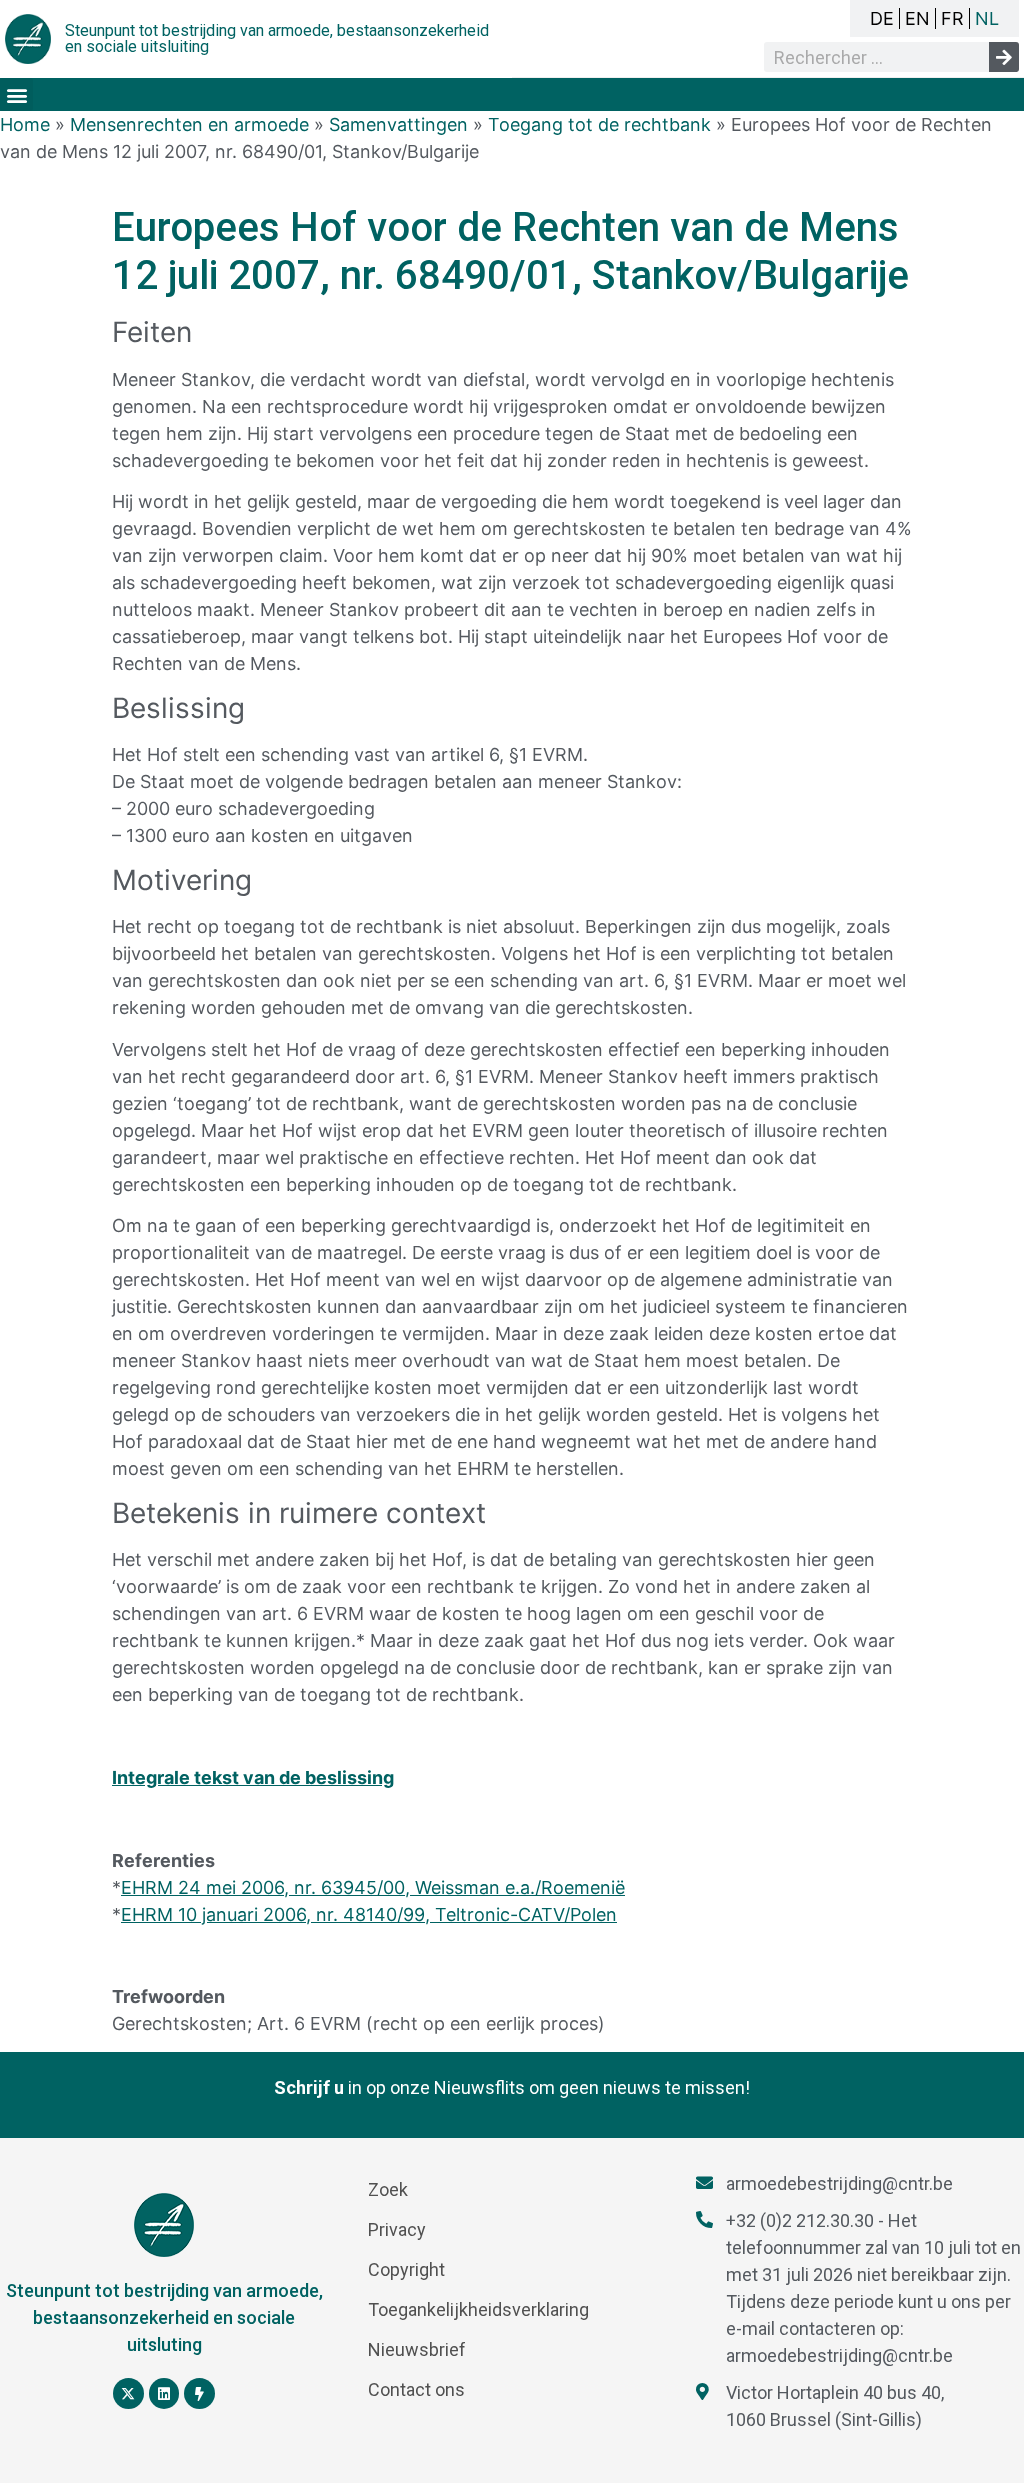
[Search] (1004, 57)
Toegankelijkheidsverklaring (478, 2309)
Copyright (406, 2269)
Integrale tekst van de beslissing (253, 1777)
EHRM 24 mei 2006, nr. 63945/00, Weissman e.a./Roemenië (373, 1887)
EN (917, 18)
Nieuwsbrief (417, 2349)
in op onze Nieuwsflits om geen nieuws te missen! (512, 2087)
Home (25, 124)
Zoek (388, 2189)
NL (987, 18)
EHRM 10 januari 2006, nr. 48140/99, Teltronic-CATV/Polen (369, 1914)
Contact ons (416, 2389)
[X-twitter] (128, 2393)
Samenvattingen (398, 124)
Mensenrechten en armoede (189, 124)
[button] (16, 94)
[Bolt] (199, 2393)
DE (882, 18)
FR (952, 18)
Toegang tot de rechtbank (599, 124)
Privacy (397, 2229)
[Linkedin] (164, 2393)
